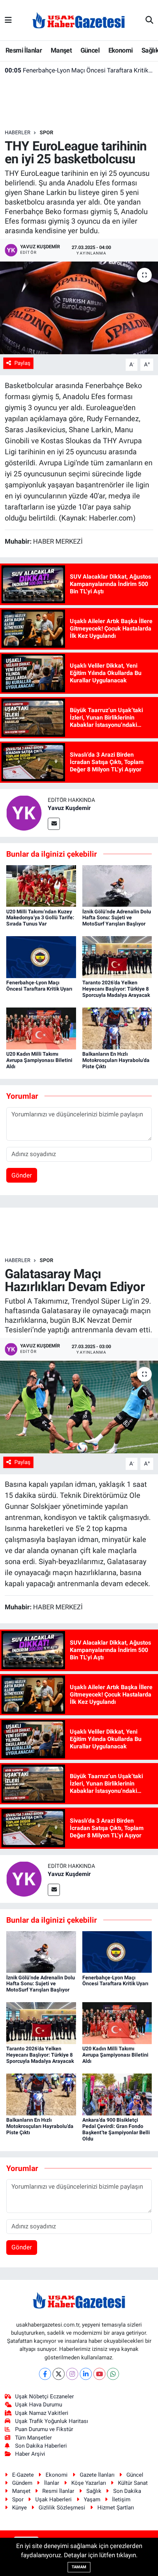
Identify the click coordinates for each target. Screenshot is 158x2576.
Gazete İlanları (97, 2475)
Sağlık (94, 2491)
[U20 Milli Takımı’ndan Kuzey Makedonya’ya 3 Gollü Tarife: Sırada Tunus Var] (41, 885)
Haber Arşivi (30, 2454)
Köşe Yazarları (89, 2483)
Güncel (90, 50)
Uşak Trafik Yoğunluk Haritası (52, 2421)
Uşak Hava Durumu (39, 2405)
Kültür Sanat (133, 2483)
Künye (19, 2508)
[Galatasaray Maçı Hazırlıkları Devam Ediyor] (79, 1407)
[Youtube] (99, 2374)
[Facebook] (45, 2374)
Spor (46, 132)
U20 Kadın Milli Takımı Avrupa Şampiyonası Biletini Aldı (39, 1060)
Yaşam (92, 2499)
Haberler (18, 132)
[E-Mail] (54, 824)
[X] (59, 2374)
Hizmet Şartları (116, 2508)
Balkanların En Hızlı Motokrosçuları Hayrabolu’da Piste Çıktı (116, 1060)
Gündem (22, 2483)
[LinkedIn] (86, 2374)
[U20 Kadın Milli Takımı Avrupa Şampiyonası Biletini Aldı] (41, 1028)
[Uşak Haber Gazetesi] (79, 20)
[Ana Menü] (8, 20)
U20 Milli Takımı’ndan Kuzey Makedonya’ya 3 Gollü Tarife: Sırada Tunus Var (40, 918)
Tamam (79, 2567)
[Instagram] (72, 2374)
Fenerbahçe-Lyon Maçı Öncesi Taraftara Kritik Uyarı (79, 70)
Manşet (61, 50)
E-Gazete (23, 2475)
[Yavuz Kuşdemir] (24, 813)
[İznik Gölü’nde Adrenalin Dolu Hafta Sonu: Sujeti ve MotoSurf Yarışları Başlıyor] (117, 885)
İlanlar (52, 2483)
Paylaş (22, 363)
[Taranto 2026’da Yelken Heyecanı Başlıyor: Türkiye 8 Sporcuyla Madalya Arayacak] (117, 957)
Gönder (22, 1175)
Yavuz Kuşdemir (69, 808)
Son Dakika (127, 2491)
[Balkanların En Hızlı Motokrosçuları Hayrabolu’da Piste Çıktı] (117, 1028)
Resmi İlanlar (24, 50)
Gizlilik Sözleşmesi (62, 2508)
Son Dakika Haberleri (41, 2446)
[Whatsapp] (113, 2374)
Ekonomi (121, 50)
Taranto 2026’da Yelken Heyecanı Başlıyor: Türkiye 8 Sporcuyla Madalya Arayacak (116, 989)
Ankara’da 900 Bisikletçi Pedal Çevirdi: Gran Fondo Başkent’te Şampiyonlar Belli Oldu (116, 2129)
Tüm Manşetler (33, 2438)
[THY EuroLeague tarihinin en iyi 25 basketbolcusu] (79, 308)
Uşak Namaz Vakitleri (42, 2413)
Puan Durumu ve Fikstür (44, 2429)
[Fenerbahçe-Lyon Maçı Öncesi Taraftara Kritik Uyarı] (41, 957)
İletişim (121, 2499)
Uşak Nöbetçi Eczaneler (44, 2396)
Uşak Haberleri (53, 2499)
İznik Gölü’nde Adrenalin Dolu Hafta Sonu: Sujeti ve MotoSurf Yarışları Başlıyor (117, 918)
